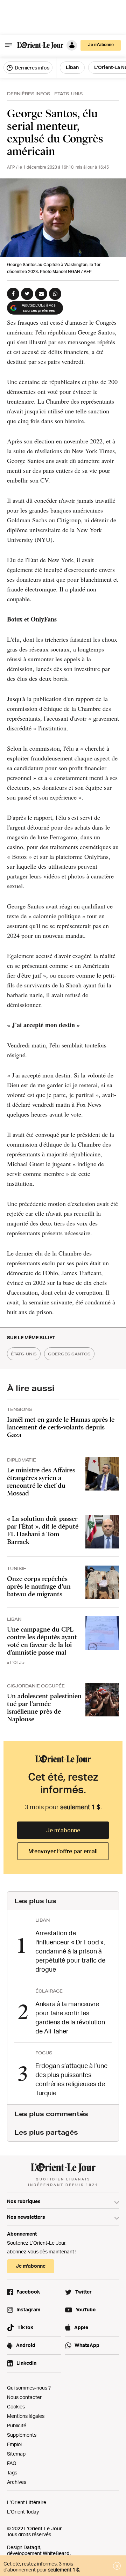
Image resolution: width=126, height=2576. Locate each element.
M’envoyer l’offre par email (63, 1851)
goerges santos (69, 1354)
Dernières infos (31, 68)
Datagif (32, 2547)
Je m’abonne (63, 1830)
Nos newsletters (26, 2217)
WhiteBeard (56, 2553)
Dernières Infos (29, 94)
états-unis (24, 1354)
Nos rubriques (24, 2201)
